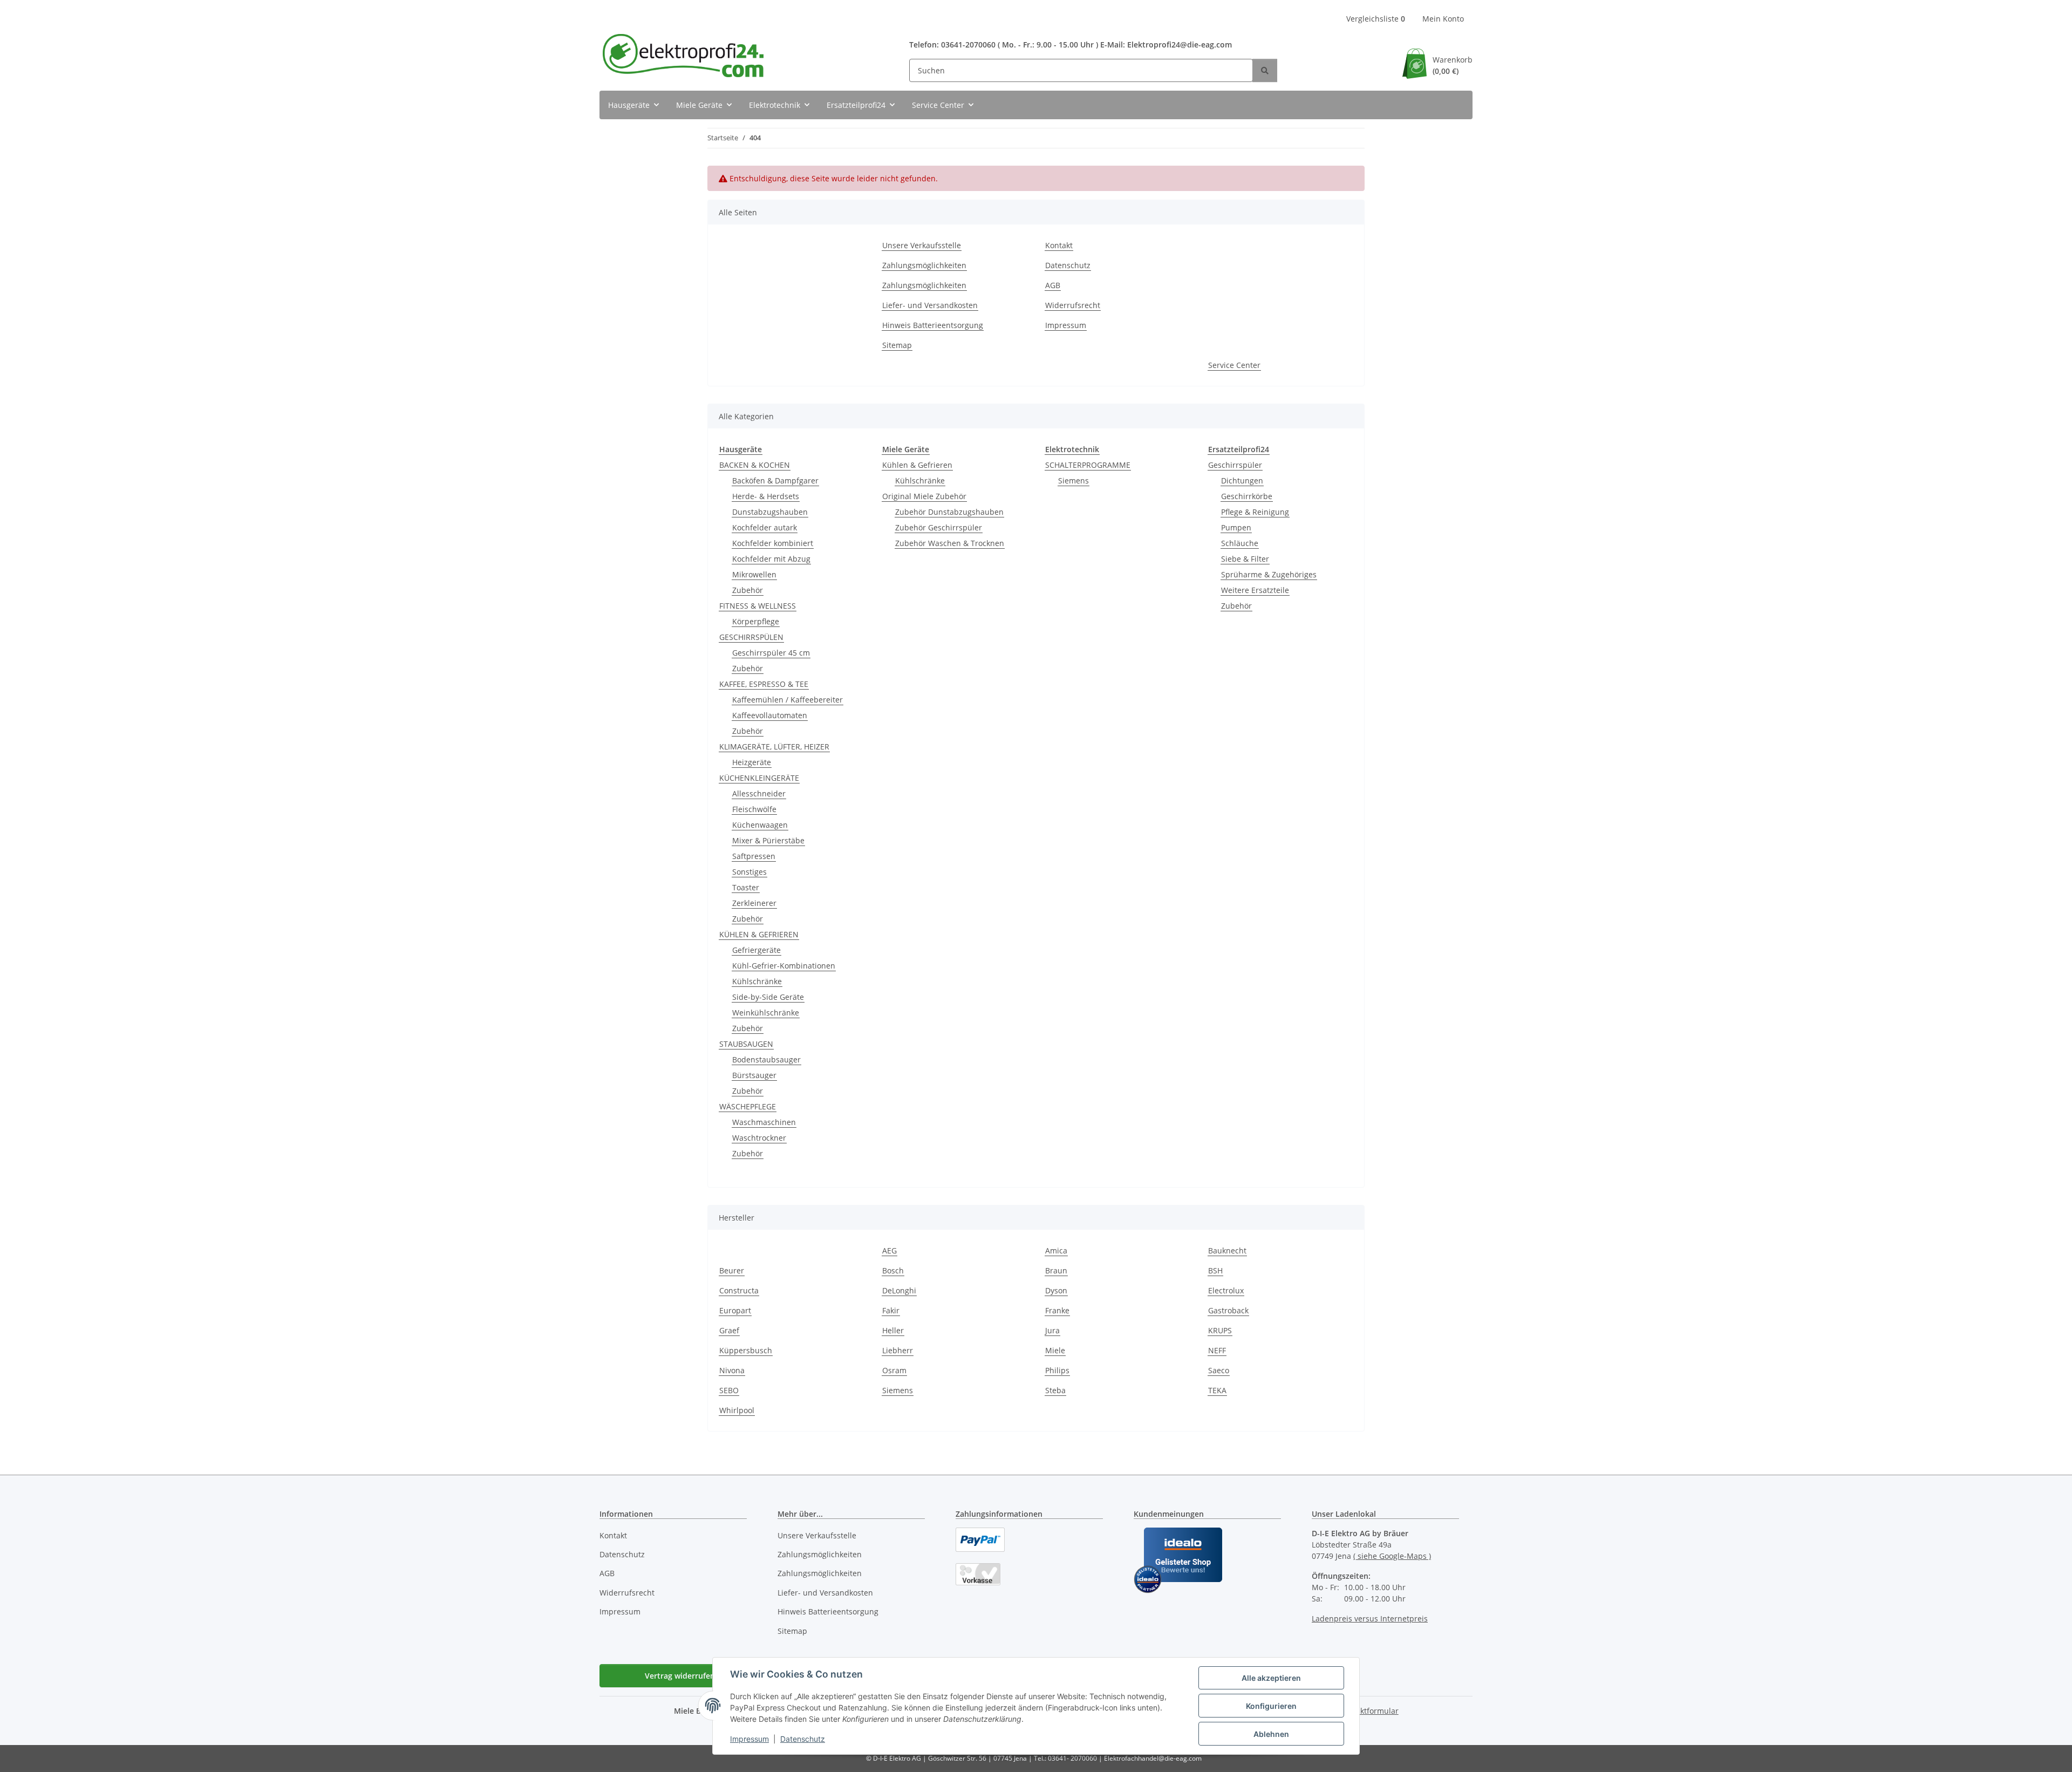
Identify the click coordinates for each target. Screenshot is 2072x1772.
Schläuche (1240, 543)
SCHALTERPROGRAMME (1088, 465)
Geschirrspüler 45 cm (771, 653)
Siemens (1074, 481)
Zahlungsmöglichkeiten (924, 265)
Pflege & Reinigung (1255, 512)
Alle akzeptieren (1271, 1678)
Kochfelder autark (765, 527)
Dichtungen (1242, 481)
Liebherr (898, 1350)
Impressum (749, 1739)
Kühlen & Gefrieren (917, 465)
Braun (1056, 1270)
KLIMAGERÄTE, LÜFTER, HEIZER (774, 747)
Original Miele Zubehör (924, 496)
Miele (1055, 1350)
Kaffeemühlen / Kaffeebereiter (788, 700)
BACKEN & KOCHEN (755, 465)
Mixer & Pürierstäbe (768, 840)
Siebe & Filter (1245, 559)
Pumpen (1236, 527)
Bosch (893, 1270)
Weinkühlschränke (766, 1013)
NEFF (1217, 1350)
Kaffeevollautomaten (770, 715)
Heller (893, 1330)
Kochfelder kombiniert (773, 543)
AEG (890, 1250)
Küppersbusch (746, 1350)
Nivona (732, 1370)
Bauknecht (1227, 1250)
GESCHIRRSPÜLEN (751, 637)
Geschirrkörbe (1247, 496)
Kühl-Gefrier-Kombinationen (784, 966)
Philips (1057, 1370)
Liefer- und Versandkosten (930, 305)
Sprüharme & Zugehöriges (1269, 574)
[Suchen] (1265, 70)
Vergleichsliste (1376, 19)
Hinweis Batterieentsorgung (933, 325)
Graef (729, 1330)
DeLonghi (899, 1290)
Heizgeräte (752, 762)
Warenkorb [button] (1453, 65)
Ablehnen (1271, 1734)
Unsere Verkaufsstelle (922, 245)
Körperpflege (756, 621)
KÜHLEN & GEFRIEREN (759, 934)
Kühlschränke (757, 981)
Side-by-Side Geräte (768, 997)
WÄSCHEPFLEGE (748, 1106)
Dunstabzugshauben (770, 512)
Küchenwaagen (760, 825)
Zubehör (748, 590)
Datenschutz (803, 1739)
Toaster (746, 887)
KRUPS (1220, 1330)
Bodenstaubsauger (766, 1059)
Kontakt (1059, 245)
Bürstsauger (754, 1075)
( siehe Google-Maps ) (1392, 1556)
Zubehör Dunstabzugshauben (949, 512)
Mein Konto (1443, 19)
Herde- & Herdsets (766, 496)
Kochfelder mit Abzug (771, 559)
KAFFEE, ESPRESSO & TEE (764, 684)
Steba (1055, 1390)
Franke (1057, 1310)
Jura (1052, 1330)
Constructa (739, 1290)
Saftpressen (754, 856)
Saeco (1219, 1370)
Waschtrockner (759, 1138)
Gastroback (1228, 1310)
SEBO (729, 1390)
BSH (1215, 1270)
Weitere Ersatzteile (1255, 590)
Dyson (1056, 1290)
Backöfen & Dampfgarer (775, 481)
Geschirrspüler (1235, 465)
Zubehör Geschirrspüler (939, 527)
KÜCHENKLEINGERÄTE (759, 778)
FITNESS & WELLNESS (758, 606)
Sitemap (897, 345)
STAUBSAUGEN (746, 1044)
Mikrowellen (754, 574)
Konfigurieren (1271, 1706)
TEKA (1217, 1390)
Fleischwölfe (754, 809)
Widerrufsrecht (1073, 305)
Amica (1056, 1250)
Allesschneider (759, 793)
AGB (1053, 285)
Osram (894, 1370)
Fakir (891, 1310)
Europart (735, 1310)
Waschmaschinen (764, 1122)
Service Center (1234, 365)
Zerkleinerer (754, 903)
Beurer (732, 1270)
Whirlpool (737, 1410)
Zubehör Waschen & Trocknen (950, 543)
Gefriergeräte (756, 950)
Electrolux (1226, 1290)
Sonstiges (749, 872)
